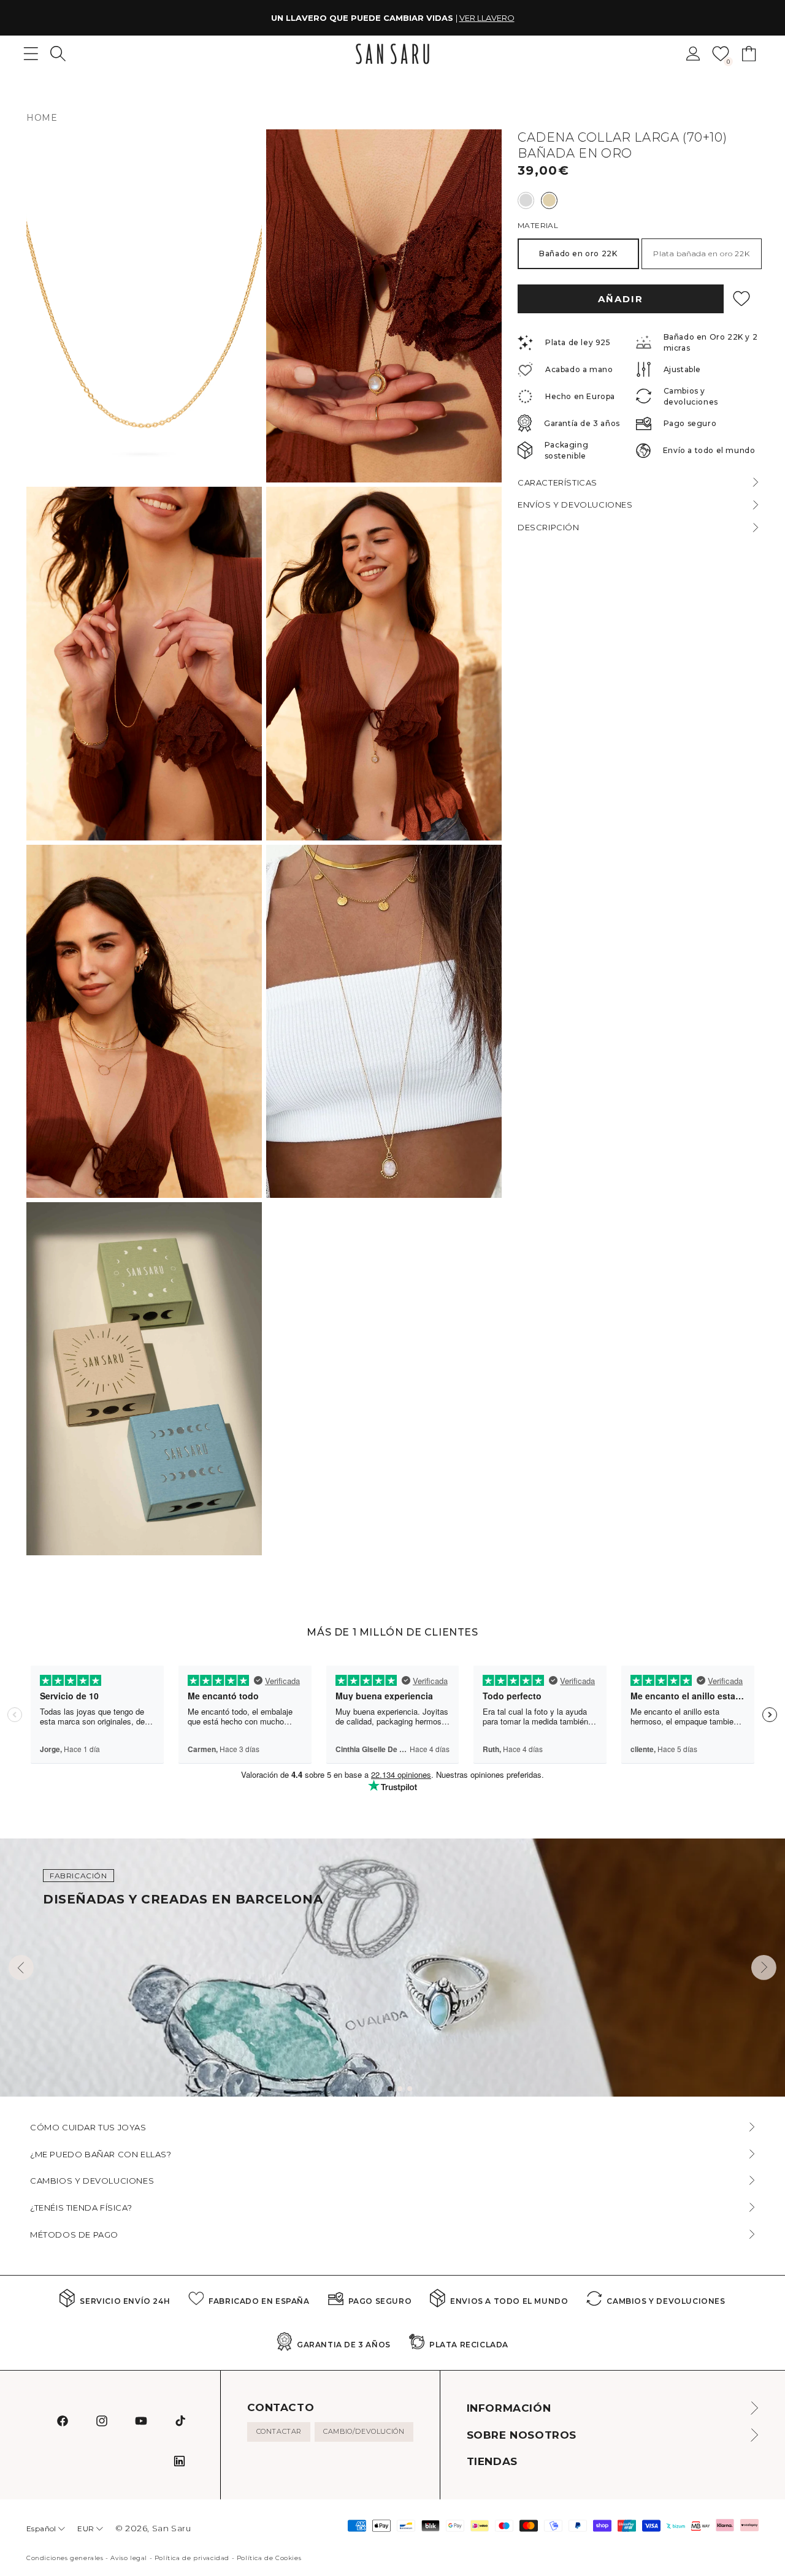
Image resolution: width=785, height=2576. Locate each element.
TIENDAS (492, 2461)
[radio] (526, 200)
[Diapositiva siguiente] (764, 1968)
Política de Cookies (269, 2558)
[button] (58, 54)
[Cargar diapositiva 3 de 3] (410, 2089)
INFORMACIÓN (509, 2408)
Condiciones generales (65, 2558)
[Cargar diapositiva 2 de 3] (400, 2089)
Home (42, 118)
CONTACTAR (279, 2431)
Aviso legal (129, 2558)
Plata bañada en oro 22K (701, 253)
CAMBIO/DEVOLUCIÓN (364, 2431)
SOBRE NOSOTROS (522, 2435)
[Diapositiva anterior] (21, 1968)
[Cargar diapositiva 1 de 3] (390, 2089)
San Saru (172, 2528)
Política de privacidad (192, 2558)
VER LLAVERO (487, 18)
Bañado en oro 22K (578, 253)
